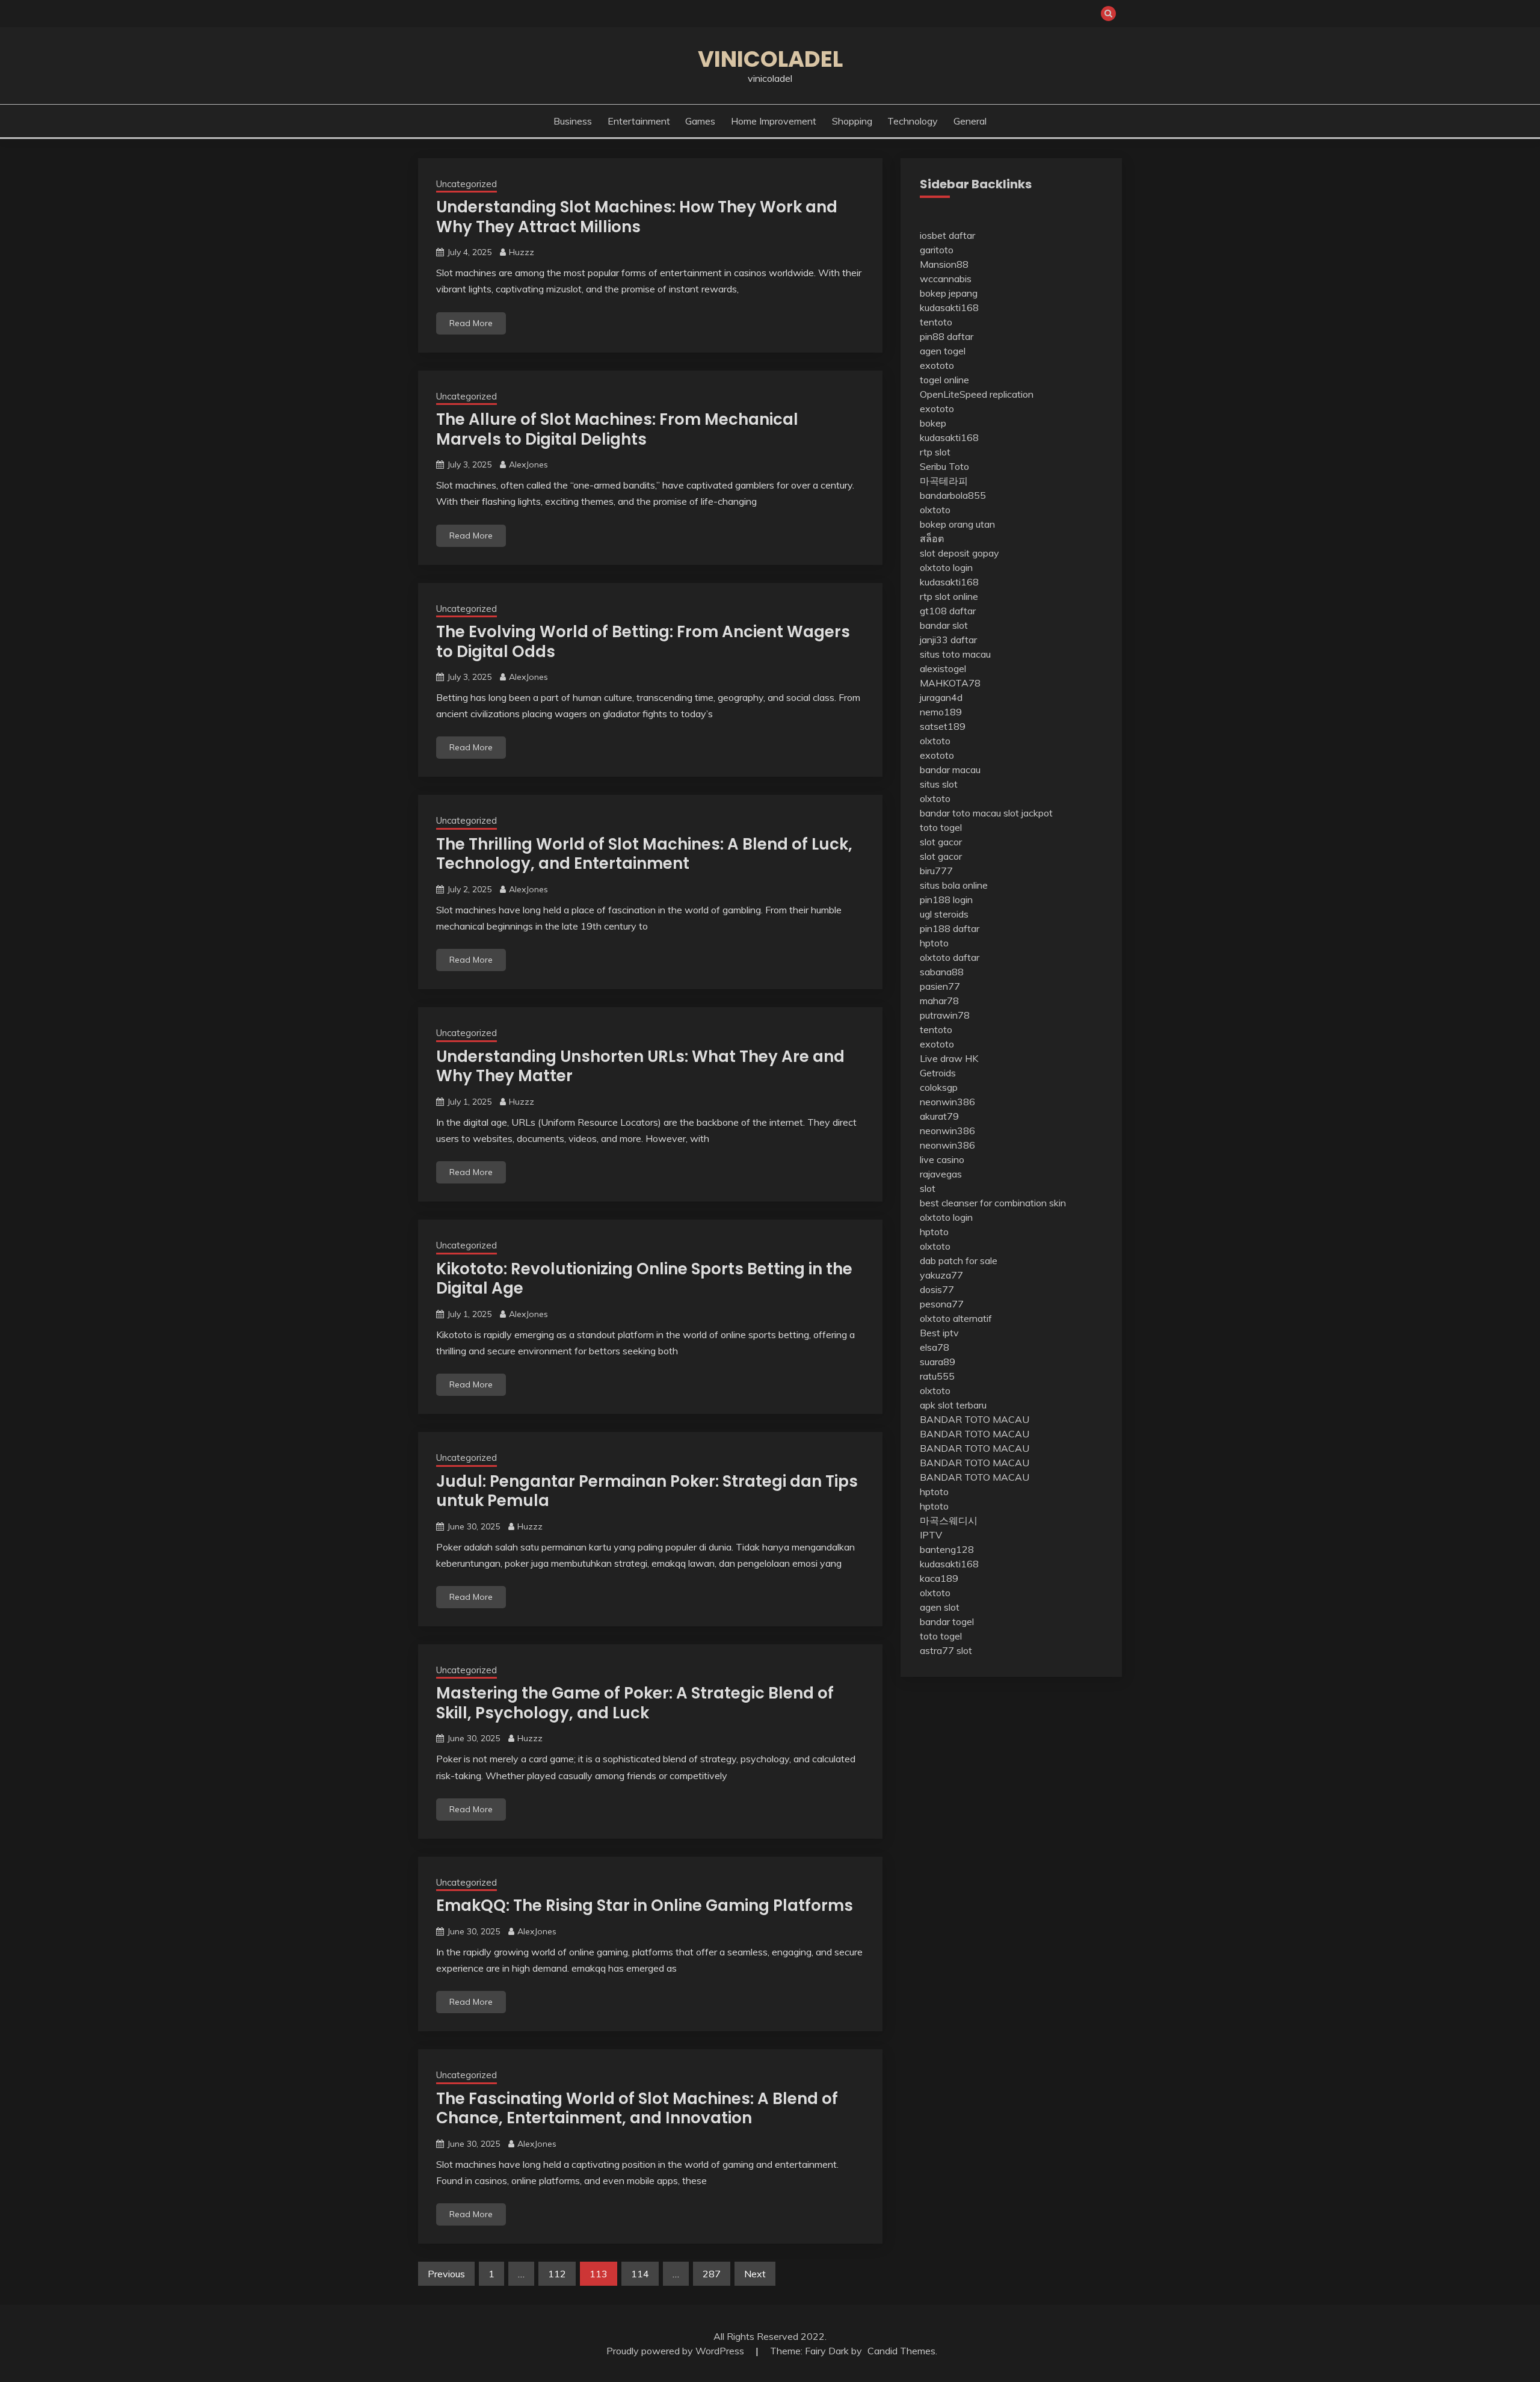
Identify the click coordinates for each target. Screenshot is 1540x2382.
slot (928, 1188)
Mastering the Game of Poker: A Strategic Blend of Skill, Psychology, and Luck (635, 1703)
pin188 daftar (950, 928)
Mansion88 (944, 264)
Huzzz (522, 252)
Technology (913, 121)
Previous (446, 2274)
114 (640, 2274)
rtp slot (935, 452)
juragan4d (941, 697)
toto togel (941, 827)
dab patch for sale (959, 1260)
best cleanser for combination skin (993, 1203)
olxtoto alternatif (956, 1318)
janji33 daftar (948, 640)
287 (712, 2274)
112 (557, 2274)
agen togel (943, 351)
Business (573, 121)
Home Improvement (774, 121)
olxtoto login (946, 567)
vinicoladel (770, 59)
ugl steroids (944, 914)
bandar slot (944, 625)
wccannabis (946, 279)
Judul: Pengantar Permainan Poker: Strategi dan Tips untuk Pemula (647, 1491)
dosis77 (937, 1289)
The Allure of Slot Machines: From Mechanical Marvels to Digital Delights (617, 429)
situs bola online (954, 885)
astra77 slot (946, 1650)
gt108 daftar (948, 611)
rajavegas (941, 1174)
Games (700, 121)
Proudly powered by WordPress (676, 2351)
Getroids (938, 1073)
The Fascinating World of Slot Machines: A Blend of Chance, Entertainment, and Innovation (637, 2109)
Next (755, 2274)
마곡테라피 (944, 481)
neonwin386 (947, 1102)
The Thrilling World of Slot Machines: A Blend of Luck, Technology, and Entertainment (644, 854)
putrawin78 (945, 1015)
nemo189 (941, 712)
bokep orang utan (957, 524)
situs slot (939, 784)
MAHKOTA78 (950, 683)
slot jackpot (1028, 813)
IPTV (931, 1535)
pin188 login (946, 899)
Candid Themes (901, 2351)
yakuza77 (941, 1275)
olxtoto (935, 510)
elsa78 (935, 1347)
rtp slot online (949, 596)
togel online (944, 380)
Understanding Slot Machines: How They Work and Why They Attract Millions (637, 217)
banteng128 (947, 1549)
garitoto (937, 250)
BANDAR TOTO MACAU (975, 1419)
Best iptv (939, 1333)
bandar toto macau (960, 813)
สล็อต (932, 538)
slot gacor (941, 842)
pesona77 (942, 1304)
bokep (933, 423)
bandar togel (947, 1621)
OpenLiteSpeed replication (977, 394)
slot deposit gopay (959, 553)
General (970, 121)
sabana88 (942, 972)
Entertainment (639, 121)
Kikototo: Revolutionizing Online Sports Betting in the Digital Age (644, 1279)
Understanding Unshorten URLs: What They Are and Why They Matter (640, 1066)
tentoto (936, 322)
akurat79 (939, 1116)
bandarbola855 (953, 495)
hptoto (934, 943)
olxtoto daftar (950, 957)
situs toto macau (955, 654)
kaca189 (939, 1578)
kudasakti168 (949, 307)
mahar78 (939, 1001)
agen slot (940, 1607)
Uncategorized (467, 184)
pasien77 (940, 986)
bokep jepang (949, 293)
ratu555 (937, 1376)
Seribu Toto (944, 466)
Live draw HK (949, 1058)
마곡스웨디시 (949, 1520)
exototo (937, 365)
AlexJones (528, 464)
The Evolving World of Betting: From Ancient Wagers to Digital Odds (643, 642)
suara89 (938, 1362)
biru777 (936, 871)
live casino (942, 1159)
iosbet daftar (947, 235)
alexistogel (943, 668)
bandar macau (950, 770)
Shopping (852, 121)
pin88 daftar (947, 336)
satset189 (943, 726)
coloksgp (939, 1087)
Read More (471, 323)
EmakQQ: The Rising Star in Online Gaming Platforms (645, 1905)
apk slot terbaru (953, 1405)
